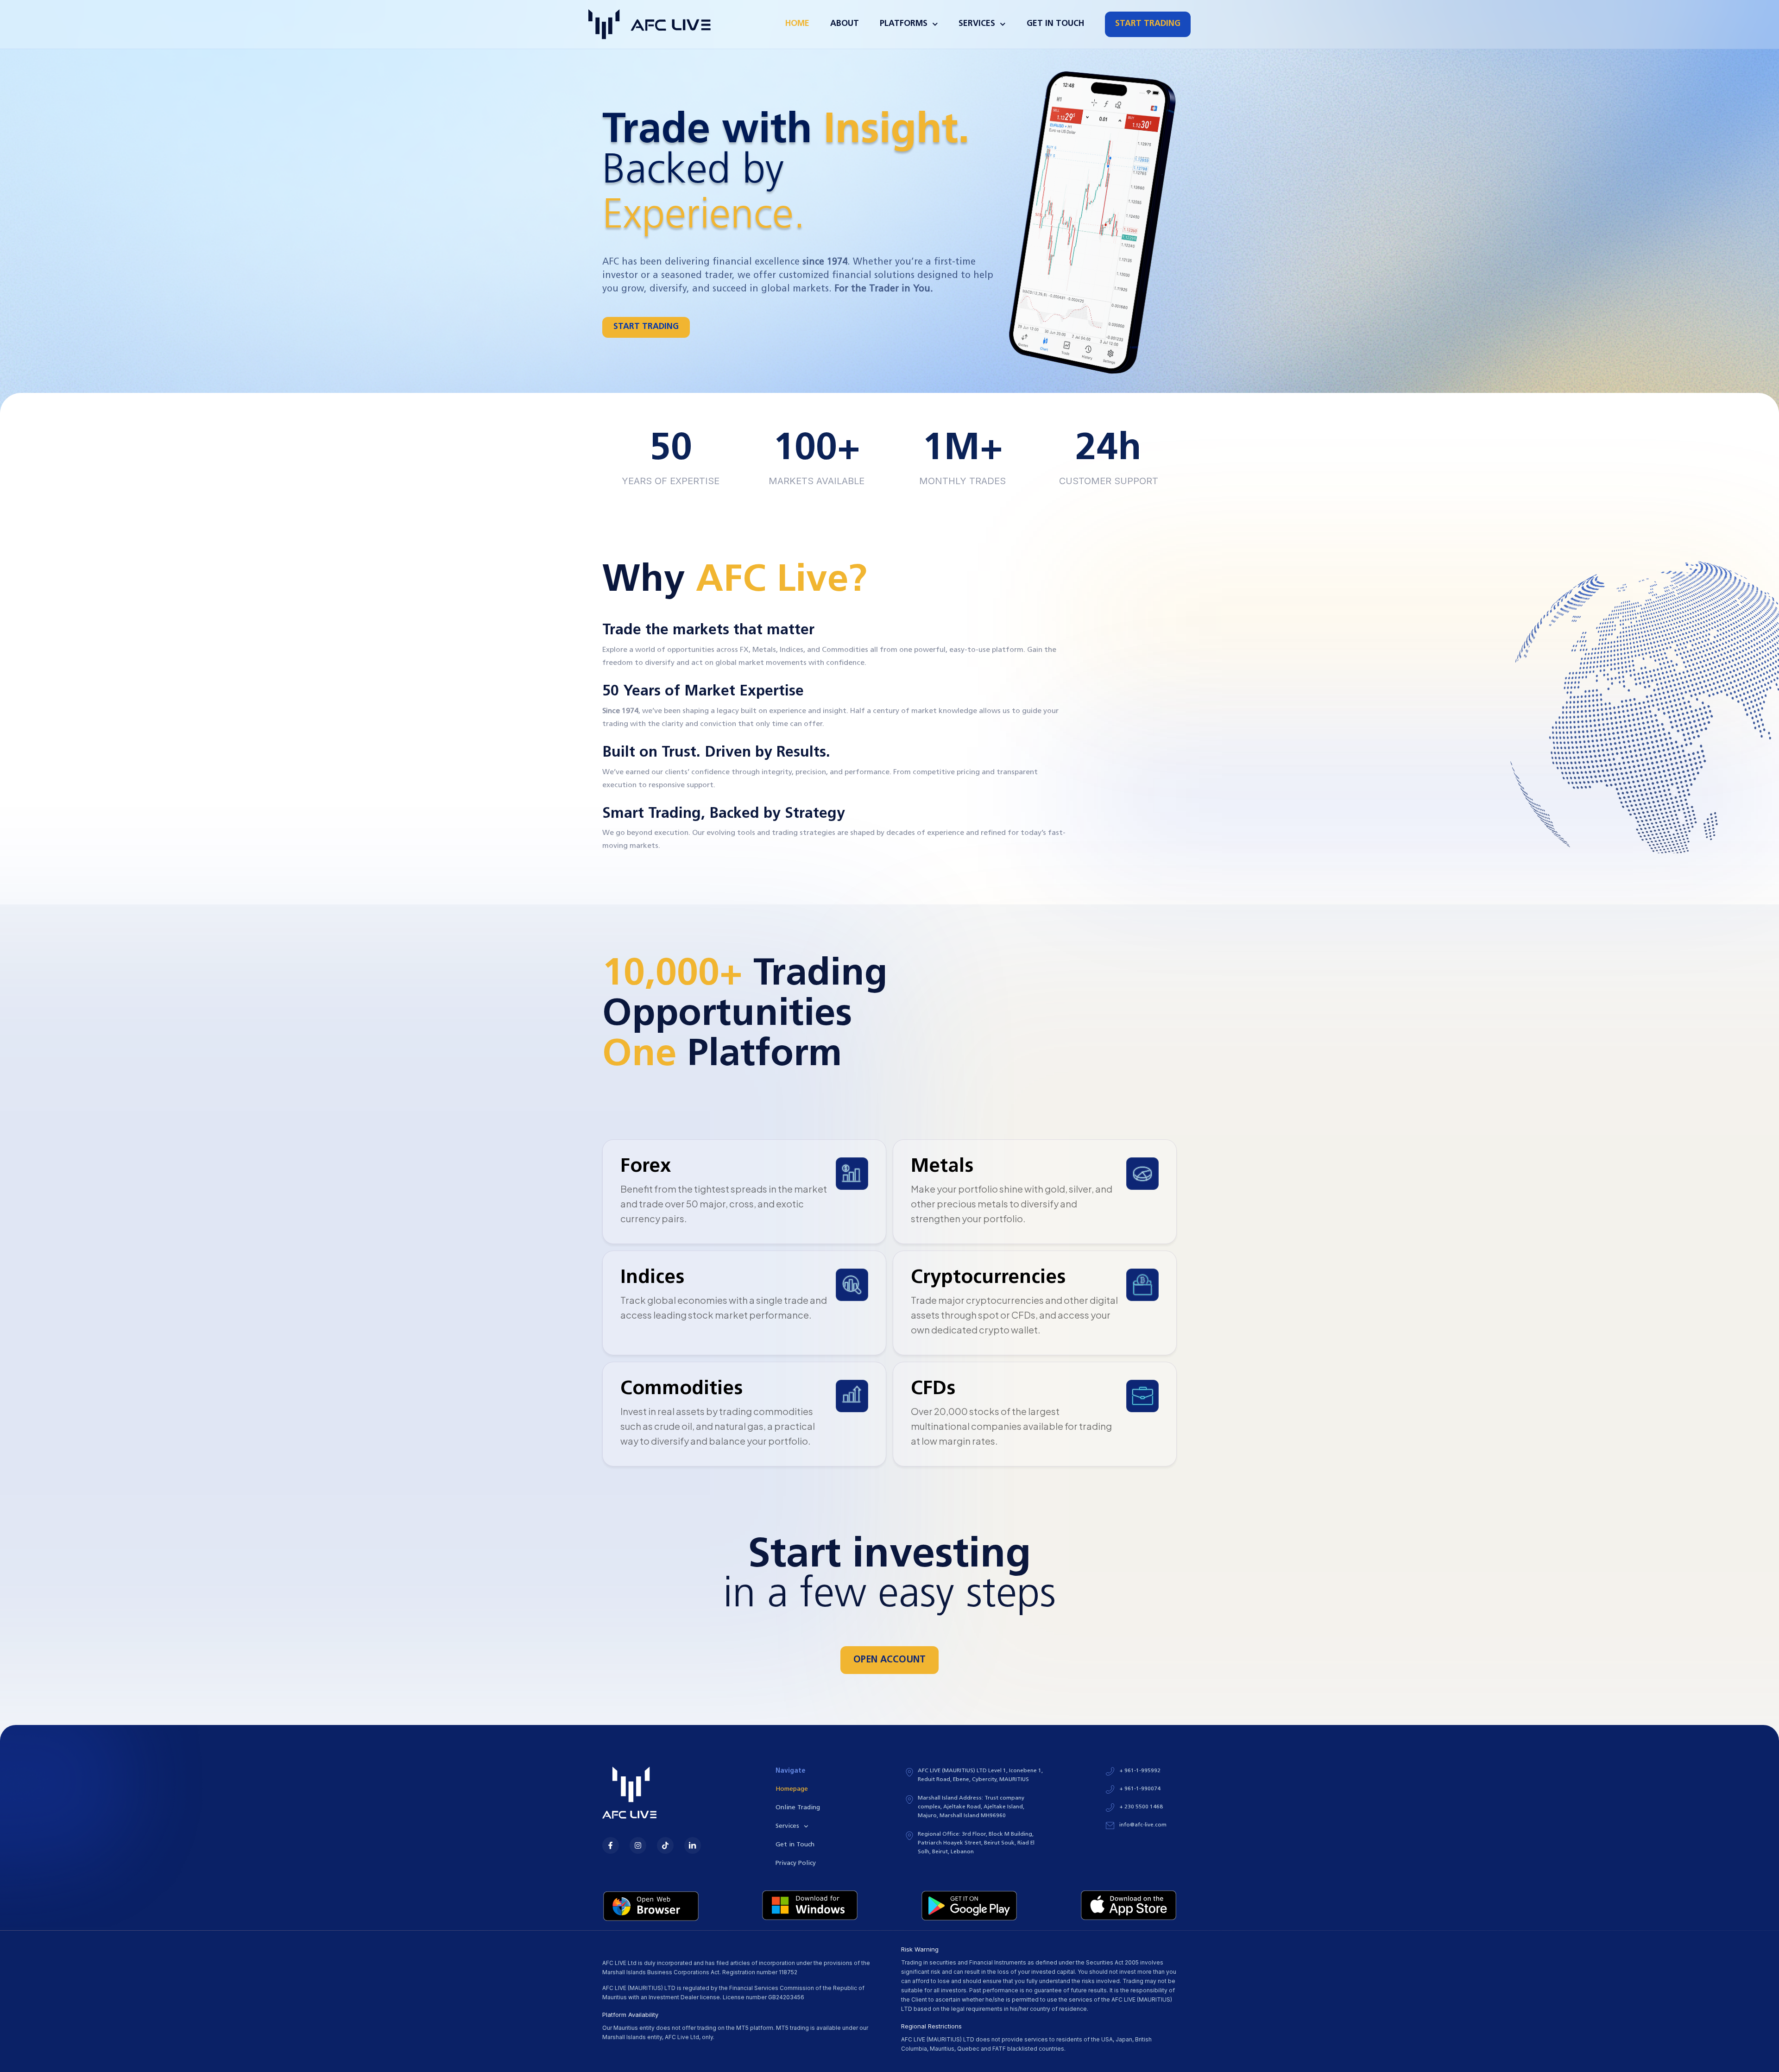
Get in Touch (1055, 24)
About (845, 24)
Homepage (792, 1789)
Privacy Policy (796, 1863)
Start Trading (1148, 24)
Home (797, 24)
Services (787, 1826)
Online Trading (798, 1808)
